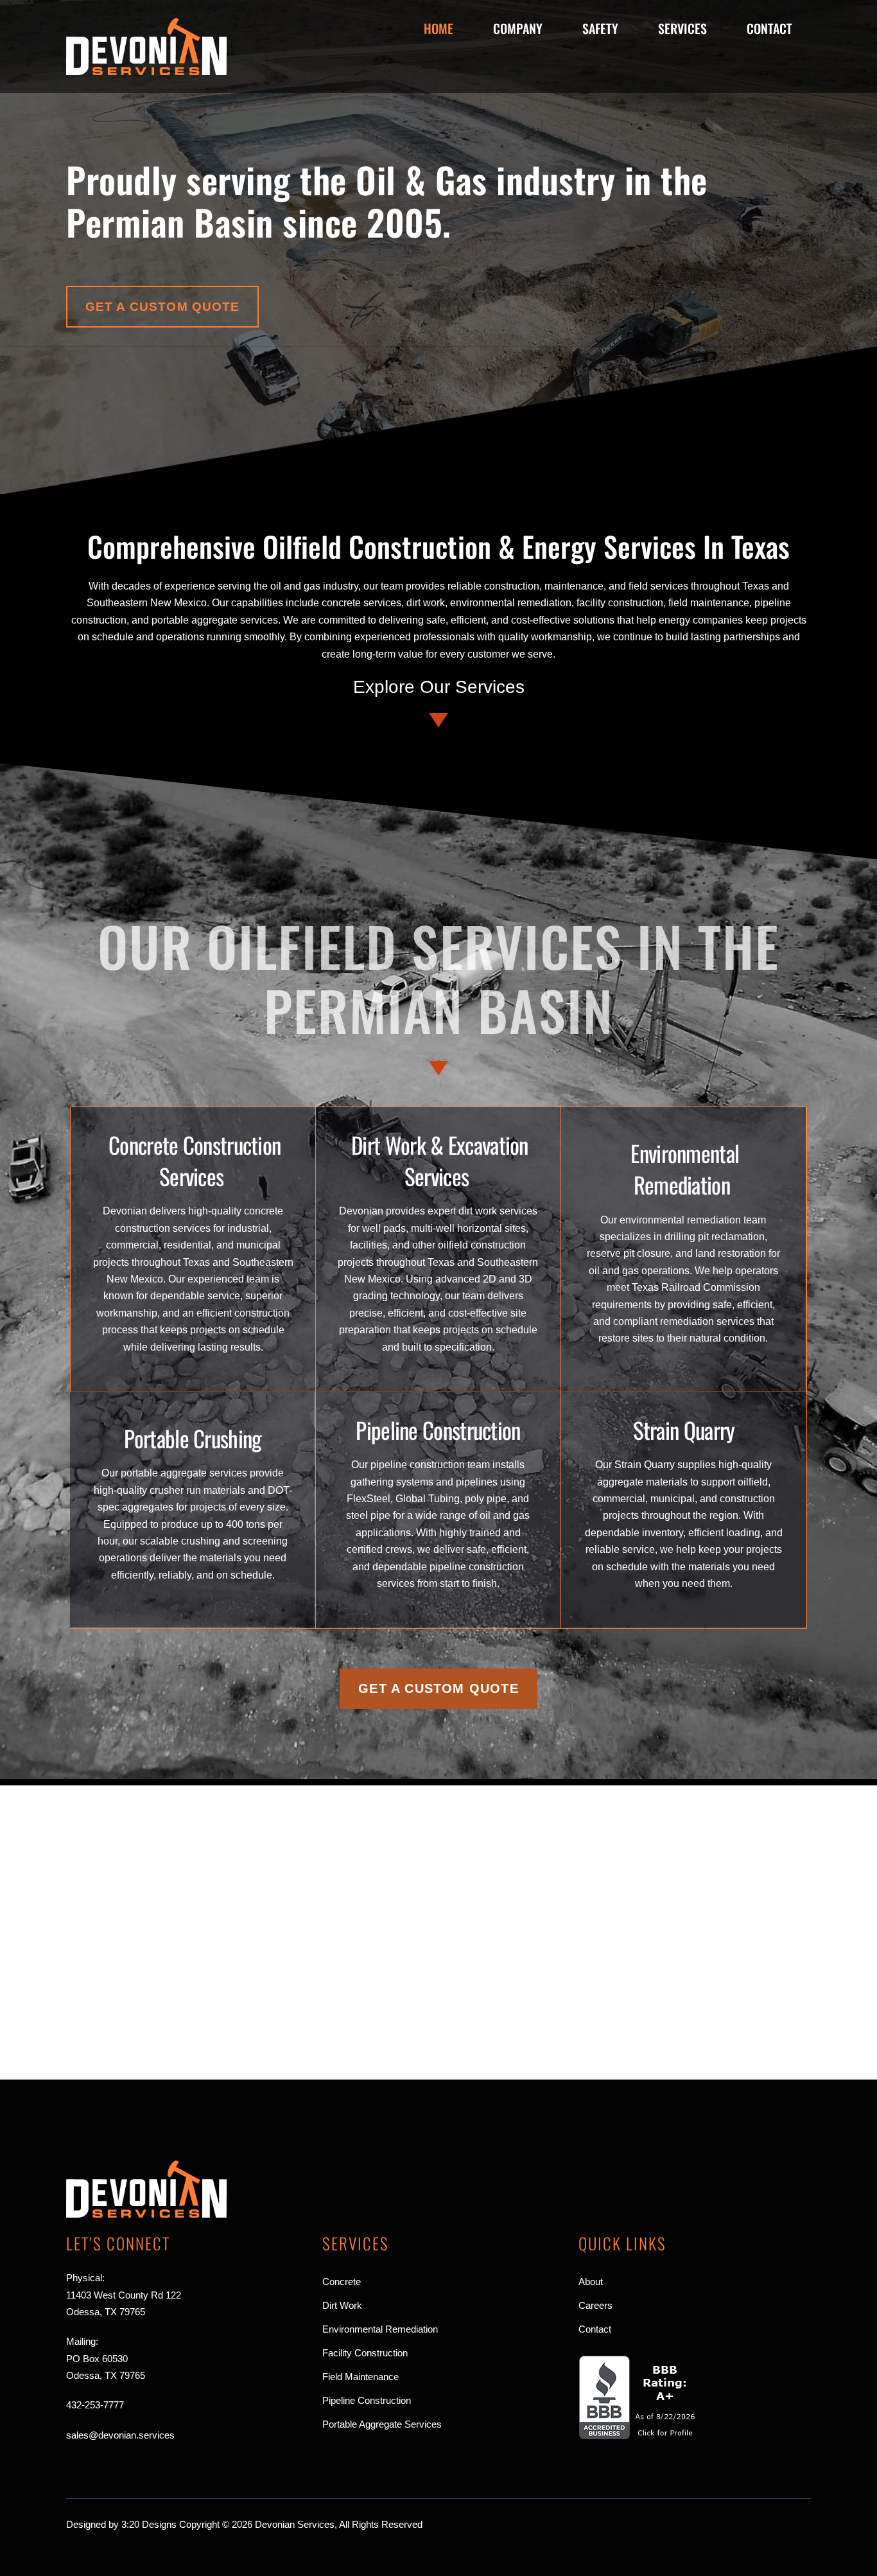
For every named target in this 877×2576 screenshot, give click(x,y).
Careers (595, 2305)
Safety (600, 28)
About (591, 2282)
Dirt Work (342, 2305)
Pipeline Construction (438, 1430)
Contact (769, 28)
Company (518, 28)
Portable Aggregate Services (382, 2424)
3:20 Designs (149, 2524)
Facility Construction (365, 2353)
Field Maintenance (360, 2377)
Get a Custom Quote (163, 307)
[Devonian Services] (146, 70)
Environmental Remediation (685, 1169)
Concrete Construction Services (195, 1160)
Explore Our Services (439, 687)
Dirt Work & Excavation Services (440, 1160)
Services (682, 28)
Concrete (342, 2282)
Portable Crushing (192, 1438)
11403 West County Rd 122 (124, 2295)
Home (438, 28)
